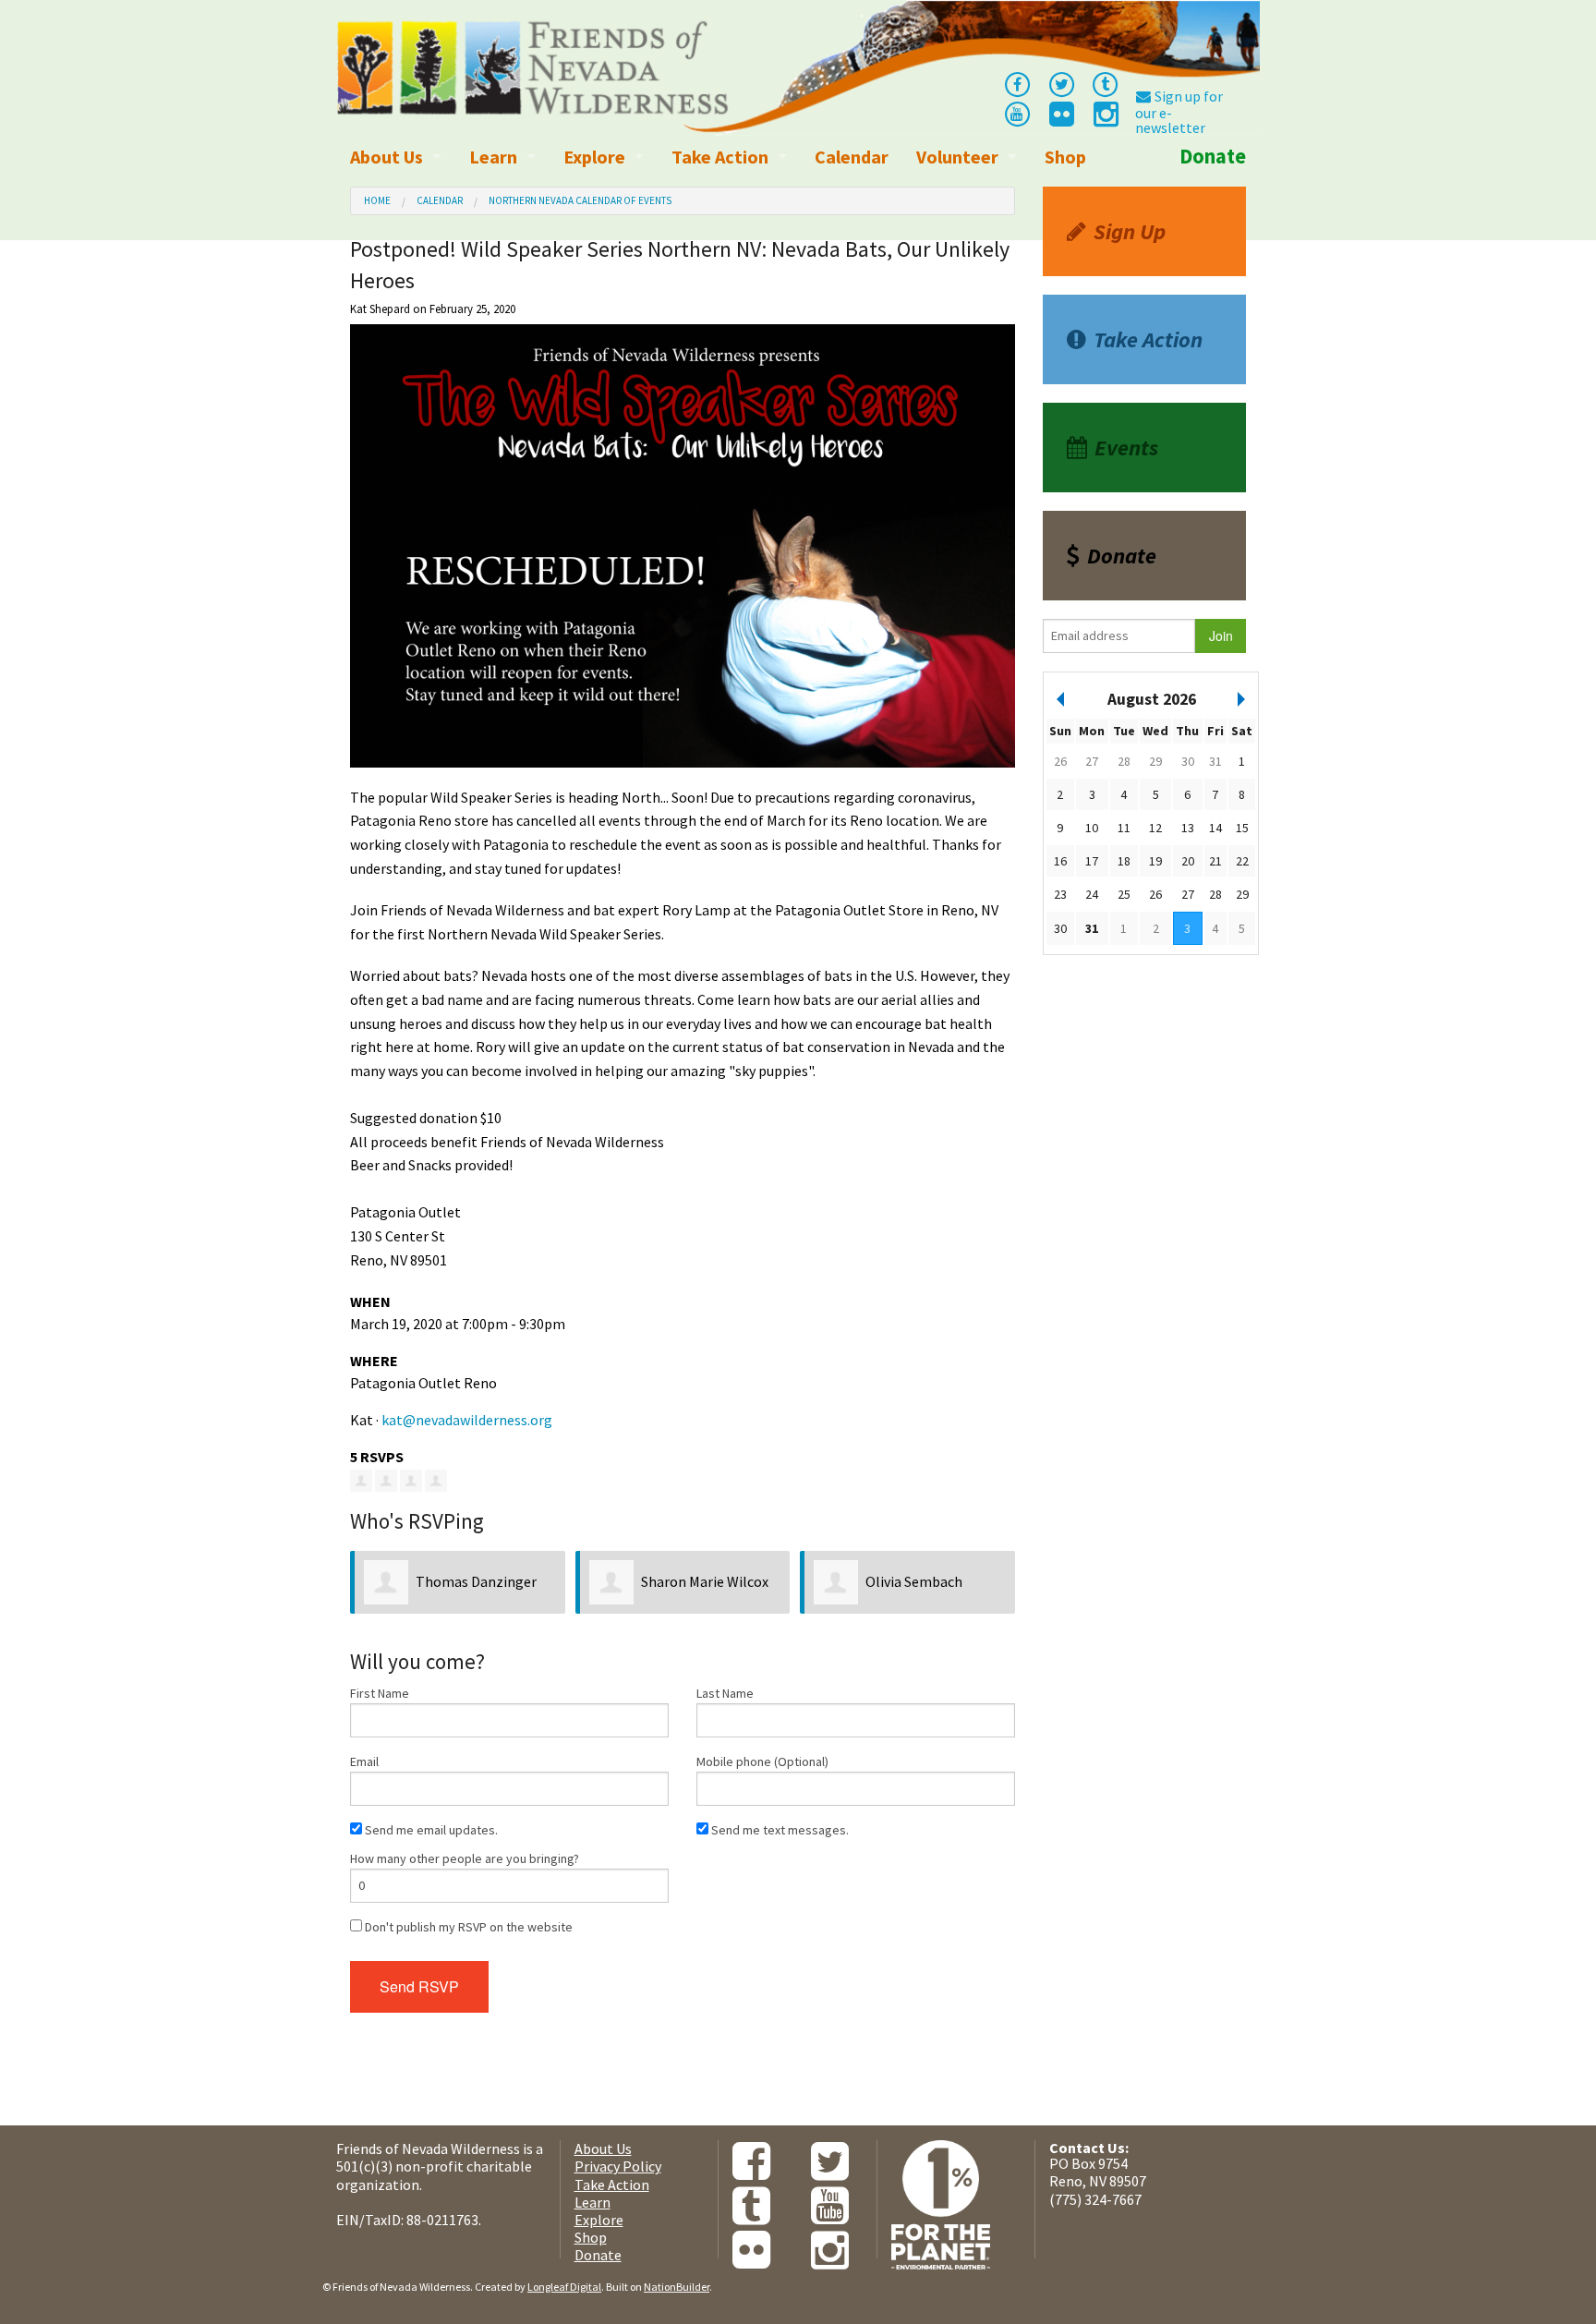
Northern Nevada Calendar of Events (580, 200)
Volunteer (957, 157)
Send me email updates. (430, 1830)
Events (1126, 448)
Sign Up (1130, 231)
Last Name (725, 1693)
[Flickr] (1060, 119)
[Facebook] (1017, 83)
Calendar (852, 157)
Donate (1213, 156)
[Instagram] (1105, 119)
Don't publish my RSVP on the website (467, 1927)
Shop (1065, 157)
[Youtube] (1017, 113)
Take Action (720, 157)
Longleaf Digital (564, 2287)
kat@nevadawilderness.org (467, 1420)
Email (364, 1761)
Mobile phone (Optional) (762, 1761)
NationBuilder (677, 2287)
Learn (493, 157)
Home (377, 200)
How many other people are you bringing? (465, 1858)
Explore (594, 157)
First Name (380, 1693)
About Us (387, 157)
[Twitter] (1061, 83)
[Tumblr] (1106, 83)
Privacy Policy (618, 2166)
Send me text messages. (779, 1830)
